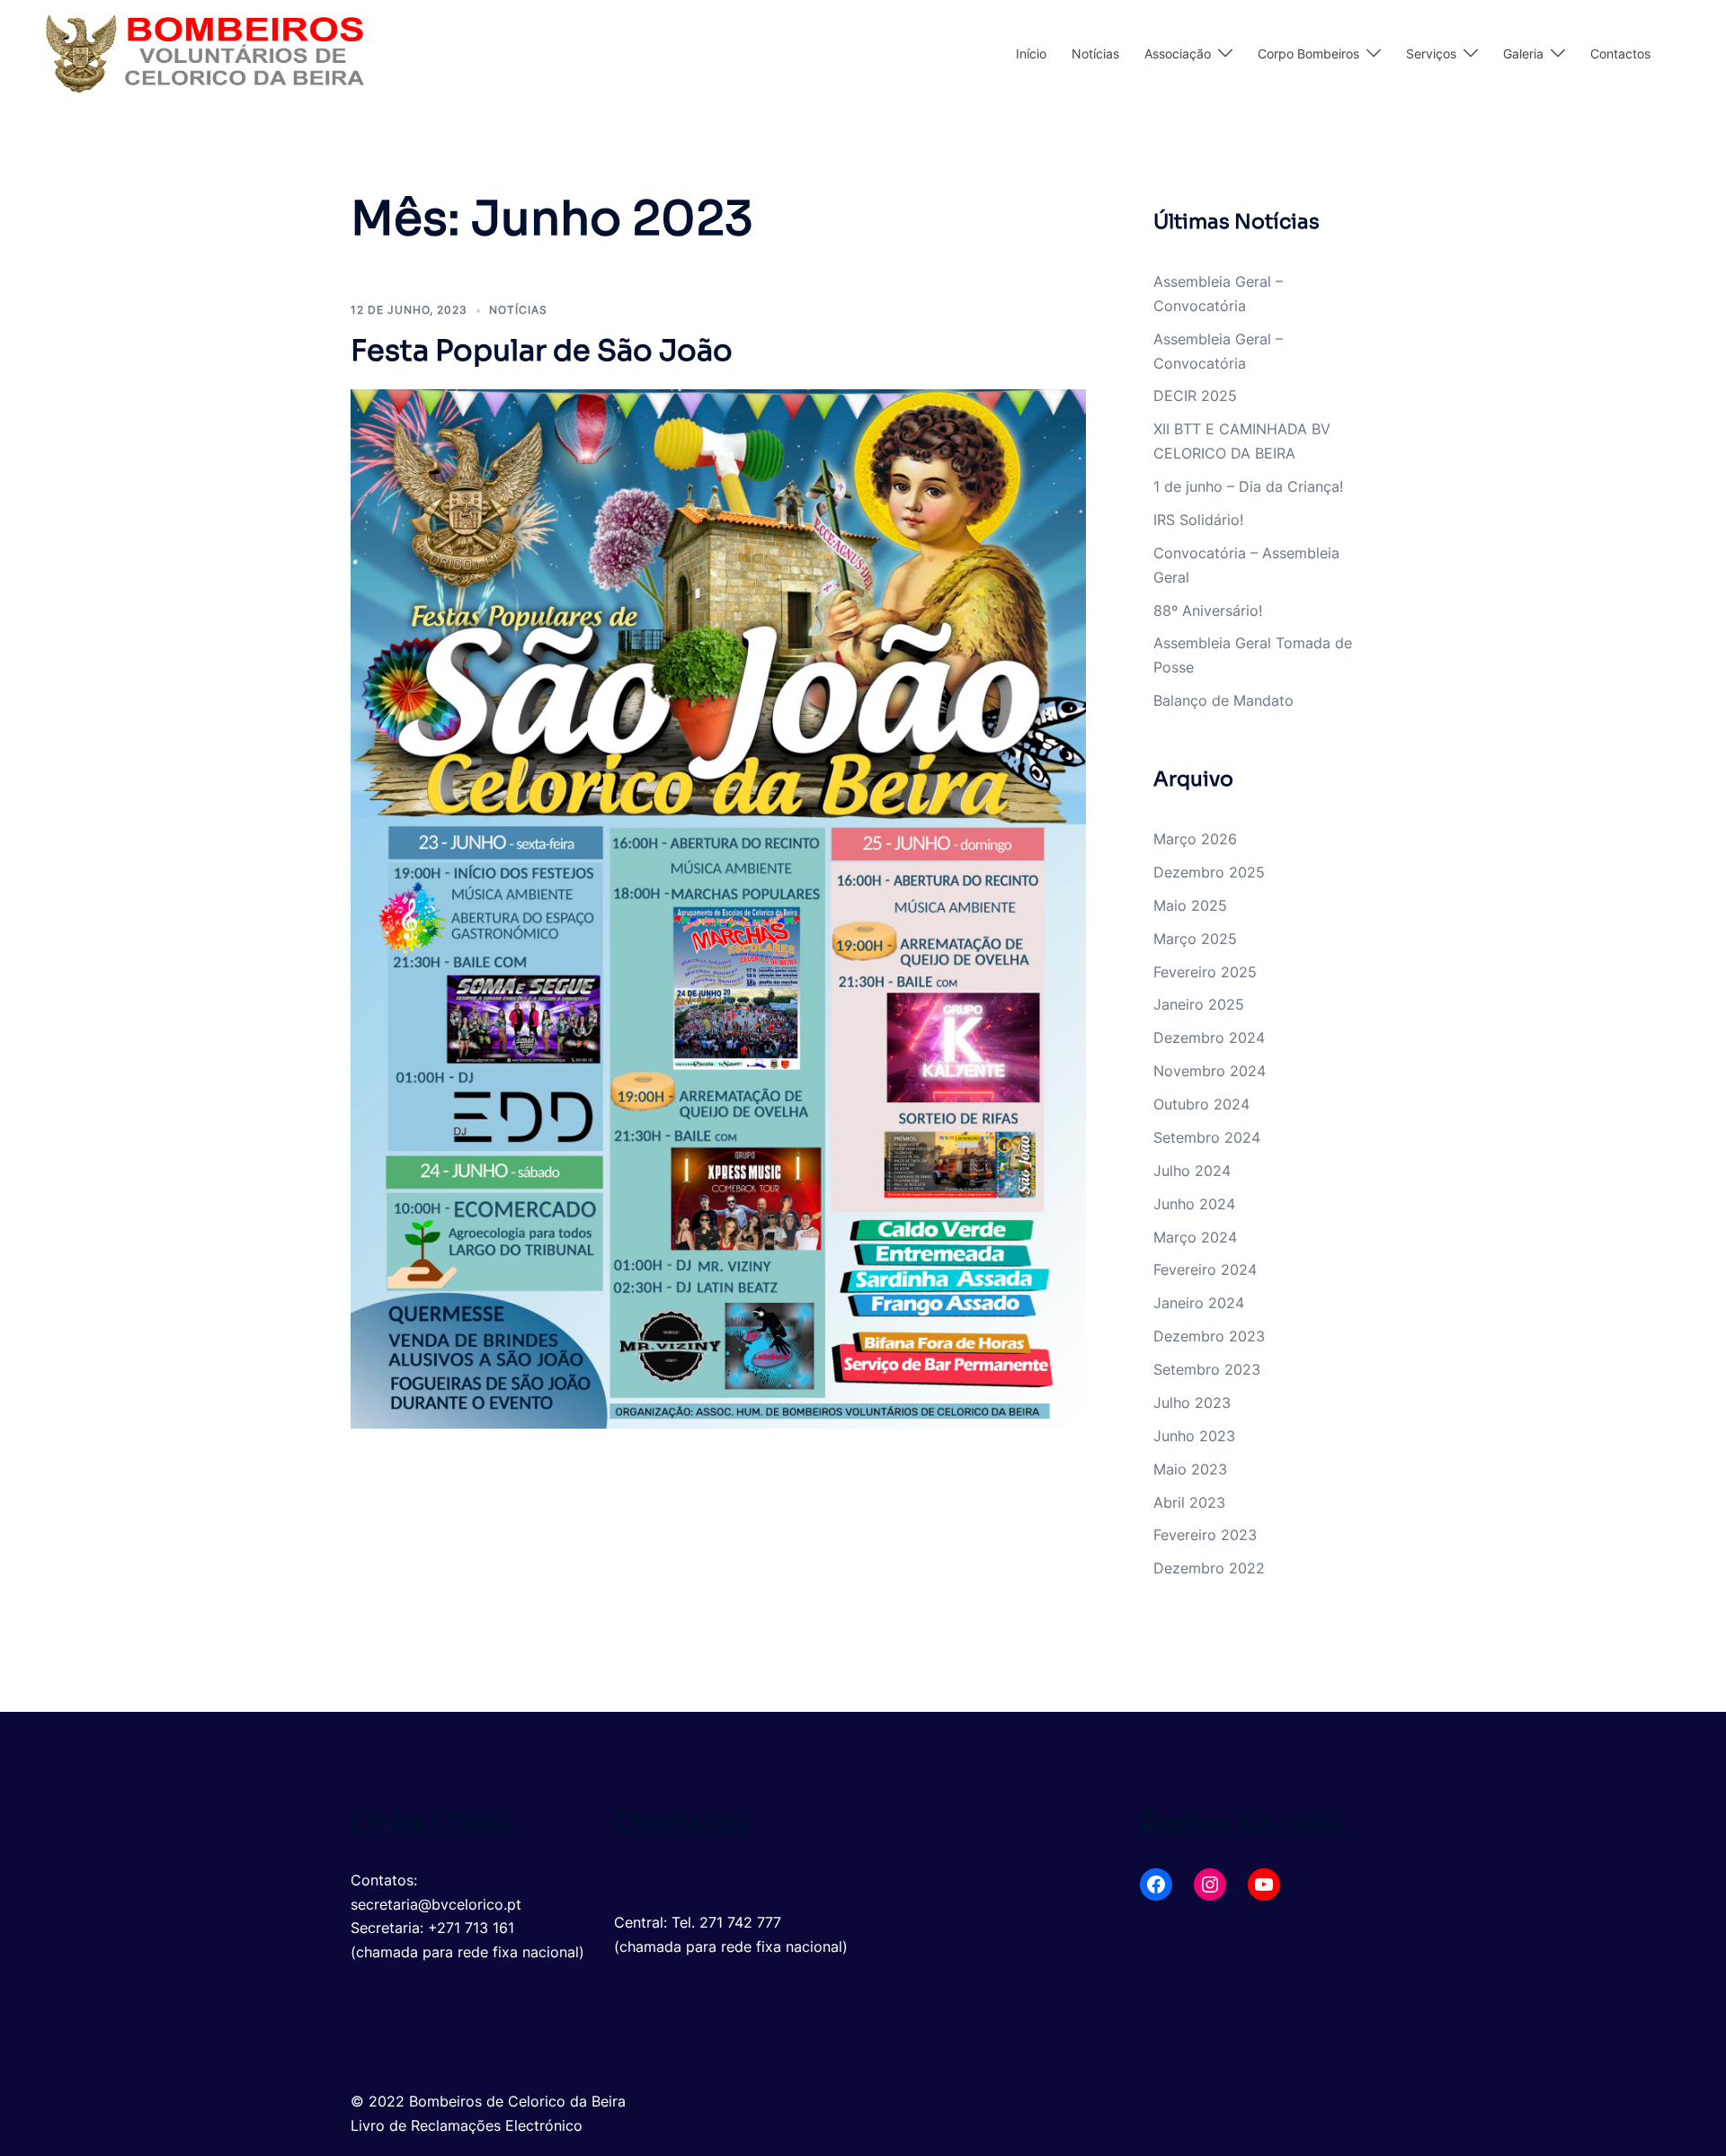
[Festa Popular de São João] (718, 907)
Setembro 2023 (1207, 1369)
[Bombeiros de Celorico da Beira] (204, 52)
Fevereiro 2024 (1205, 1270)
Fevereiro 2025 (1205, 972)
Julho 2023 (1192, 1403)
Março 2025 (1195, 939)
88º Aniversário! (1208, 610)
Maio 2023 (1190, 1469)
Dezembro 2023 (1209, 1336)
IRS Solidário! (1198, 520)
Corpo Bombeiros (1308, 53)
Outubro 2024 (1201, 1104)
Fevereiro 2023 (1205, 1535)
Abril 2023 (1189, 1502)
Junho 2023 (1194, 1436)
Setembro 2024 (1207, 1137)
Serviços (1431, 53)
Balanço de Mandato (1223, 700)
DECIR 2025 (1195, 396)
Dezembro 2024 (1209, 1038)
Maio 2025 (1190, 905)
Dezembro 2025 (1209, 872)
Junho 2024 (1194, 1204)
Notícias (1095, 53)
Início (1031, 53)
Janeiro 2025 (1199, 1004)
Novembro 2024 (1210, 1071)
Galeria (1523, 53)
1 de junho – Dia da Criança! (1248, 486)
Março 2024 (1195, 1237)
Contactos (1620, 53)
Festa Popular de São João (542, 351)
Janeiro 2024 (1199, 1303)
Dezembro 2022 (1209, 1568)
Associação (1178, 53)
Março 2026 (1195, 839)
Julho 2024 (1192, 1171)
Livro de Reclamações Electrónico (467, 2125)
